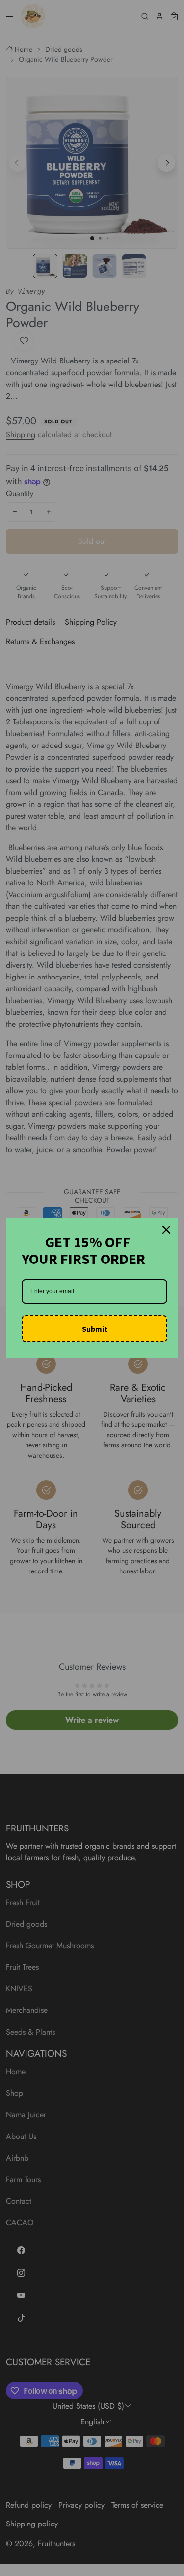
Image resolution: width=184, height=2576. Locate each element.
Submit (95, 1329)
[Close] (166, 1230)
